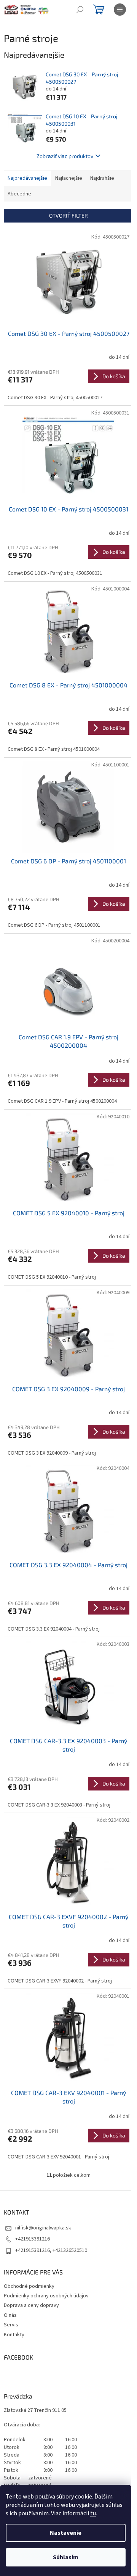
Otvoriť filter (68, 215)
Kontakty (14, 2335)
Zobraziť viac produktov (65, 156)
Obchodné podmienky (29, 2286)
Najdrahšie (102, 178)
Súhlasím (66, 2557)
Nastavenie (66, 2533)
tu (93, 2513)
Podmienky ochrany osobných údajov (46, 2296)
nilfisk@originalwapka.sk (43, 2228)
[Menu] (120, 10)
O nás (10, 2315)
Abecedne (19, 194)
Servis (11, 2325)
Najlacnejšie (69, 178)
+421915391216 (33, 2239)
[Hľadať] (80, 10)
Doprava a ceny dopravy (31, 2305)
